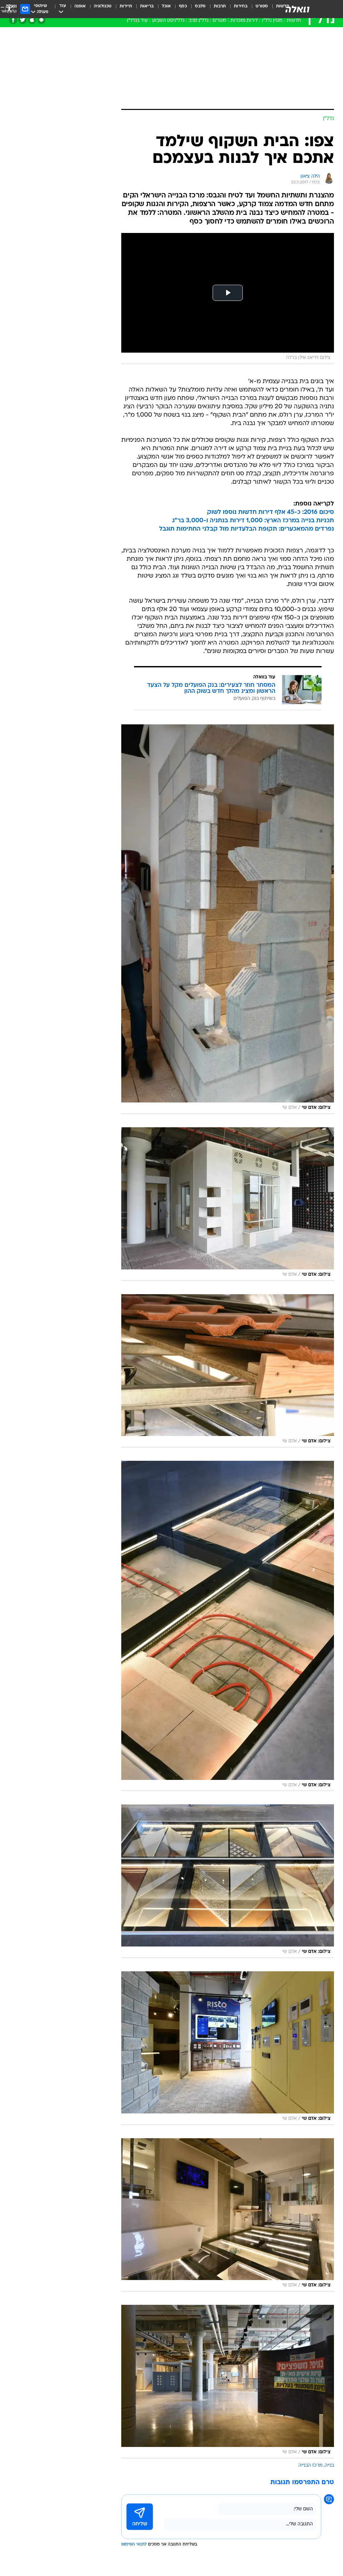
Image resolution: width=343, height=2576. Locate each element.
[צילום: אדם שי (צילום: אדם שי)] (228, 919)
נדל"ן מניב (198, 21)
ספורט (262, 6)
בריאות (147, 6)
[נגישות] (9, 9)
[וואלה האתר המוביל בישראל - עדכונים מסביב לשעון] (297, 9)
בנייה (329, 2466)
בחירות (241, 6)
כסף (183, 6)
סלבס (200, 6)
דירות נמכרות (244, 21)
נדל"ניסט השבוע (168, 21)
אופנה (80, 6)
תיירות (126, 6)
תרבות (220, 6)
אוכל (166, 6)
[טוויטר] (23, 20)
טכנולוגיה (103, 6)
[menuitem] (258, 9)
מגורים (219, 21)
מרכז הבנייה (311, 2466)
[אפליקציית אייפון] (32, 20)
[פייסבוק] (13, 20)
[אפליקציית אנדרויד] (41, 20)
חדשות (294, 21)
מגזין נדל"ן (272, 21)
